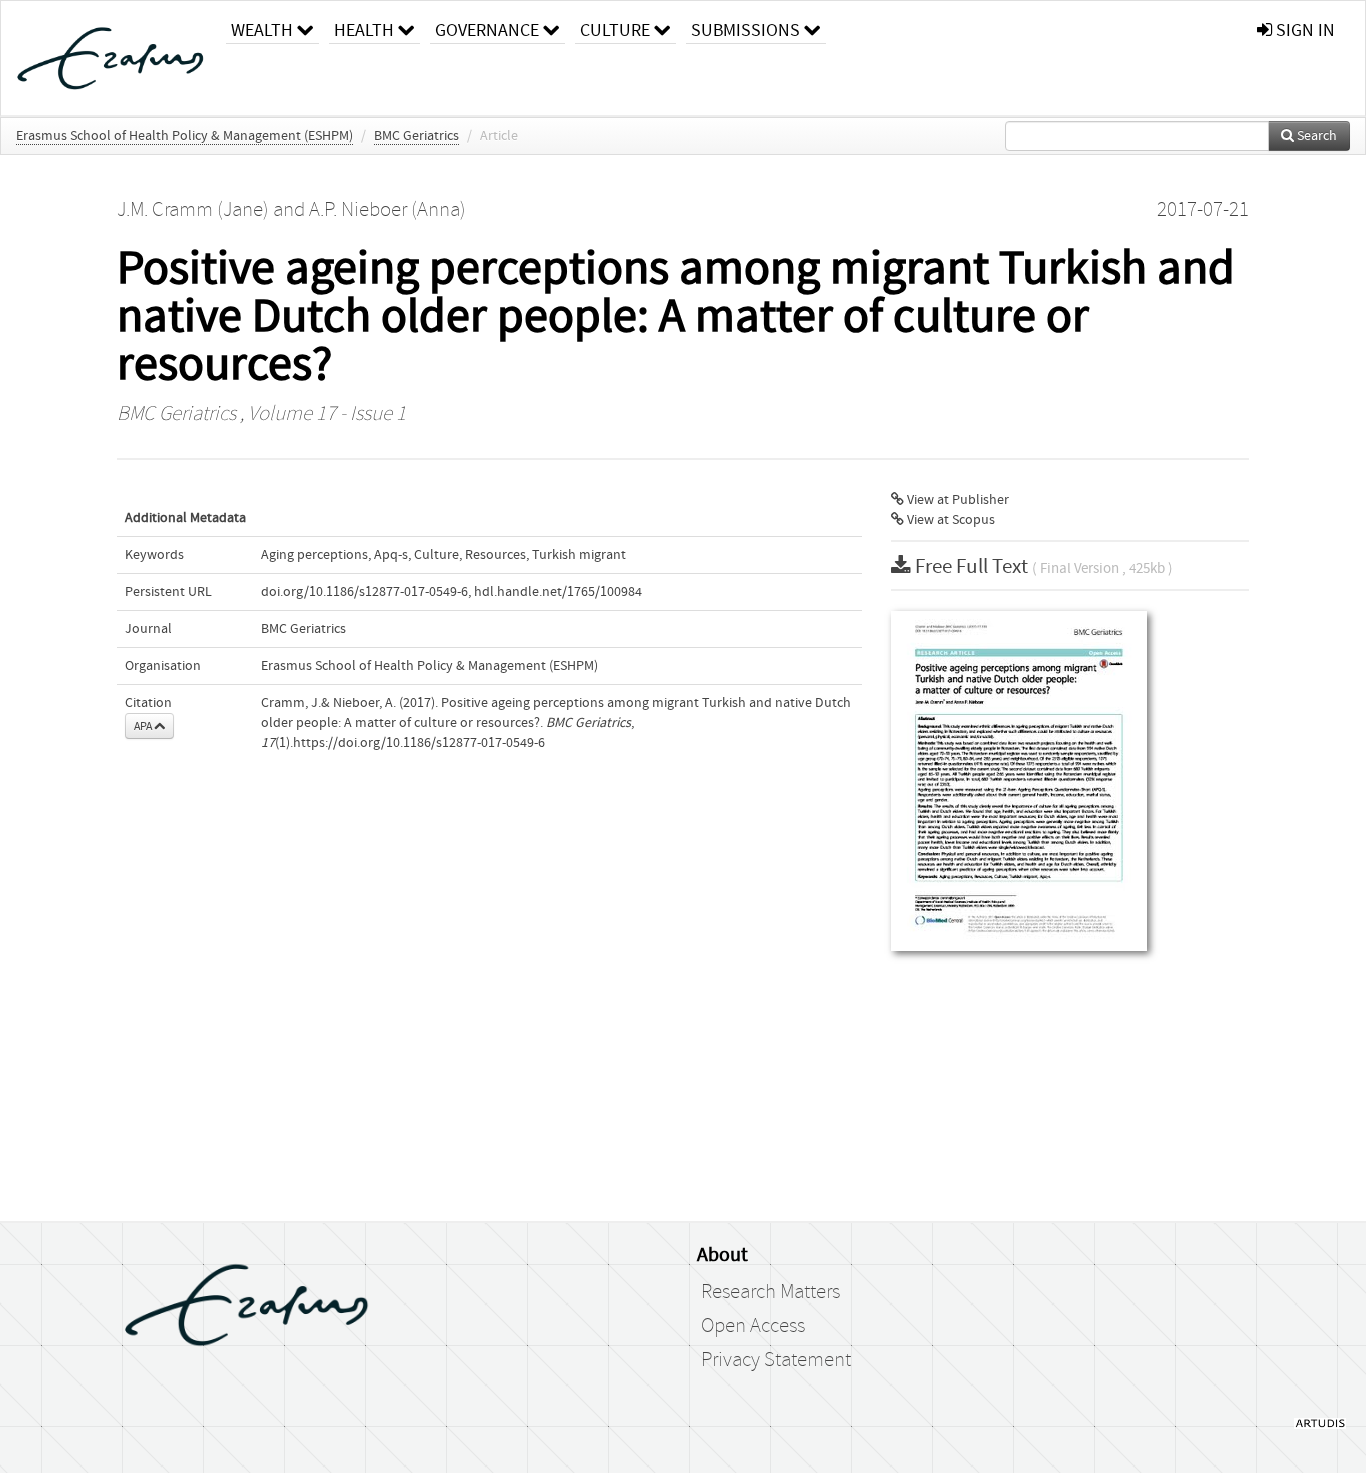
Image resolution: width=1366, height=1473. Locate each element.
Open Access (753, 1326)
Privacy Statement (776, 1360)
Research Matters (770, 1292)
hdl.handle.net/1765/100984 (558, 592)
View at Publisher (956, 500)
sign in (1303, 30)
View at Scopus (949, 520)
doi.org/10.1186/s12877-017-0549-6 (364, 592)
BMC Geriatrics (416, 136)
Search (1315, 136)
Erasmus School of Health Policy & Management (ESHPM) (184, 136)
